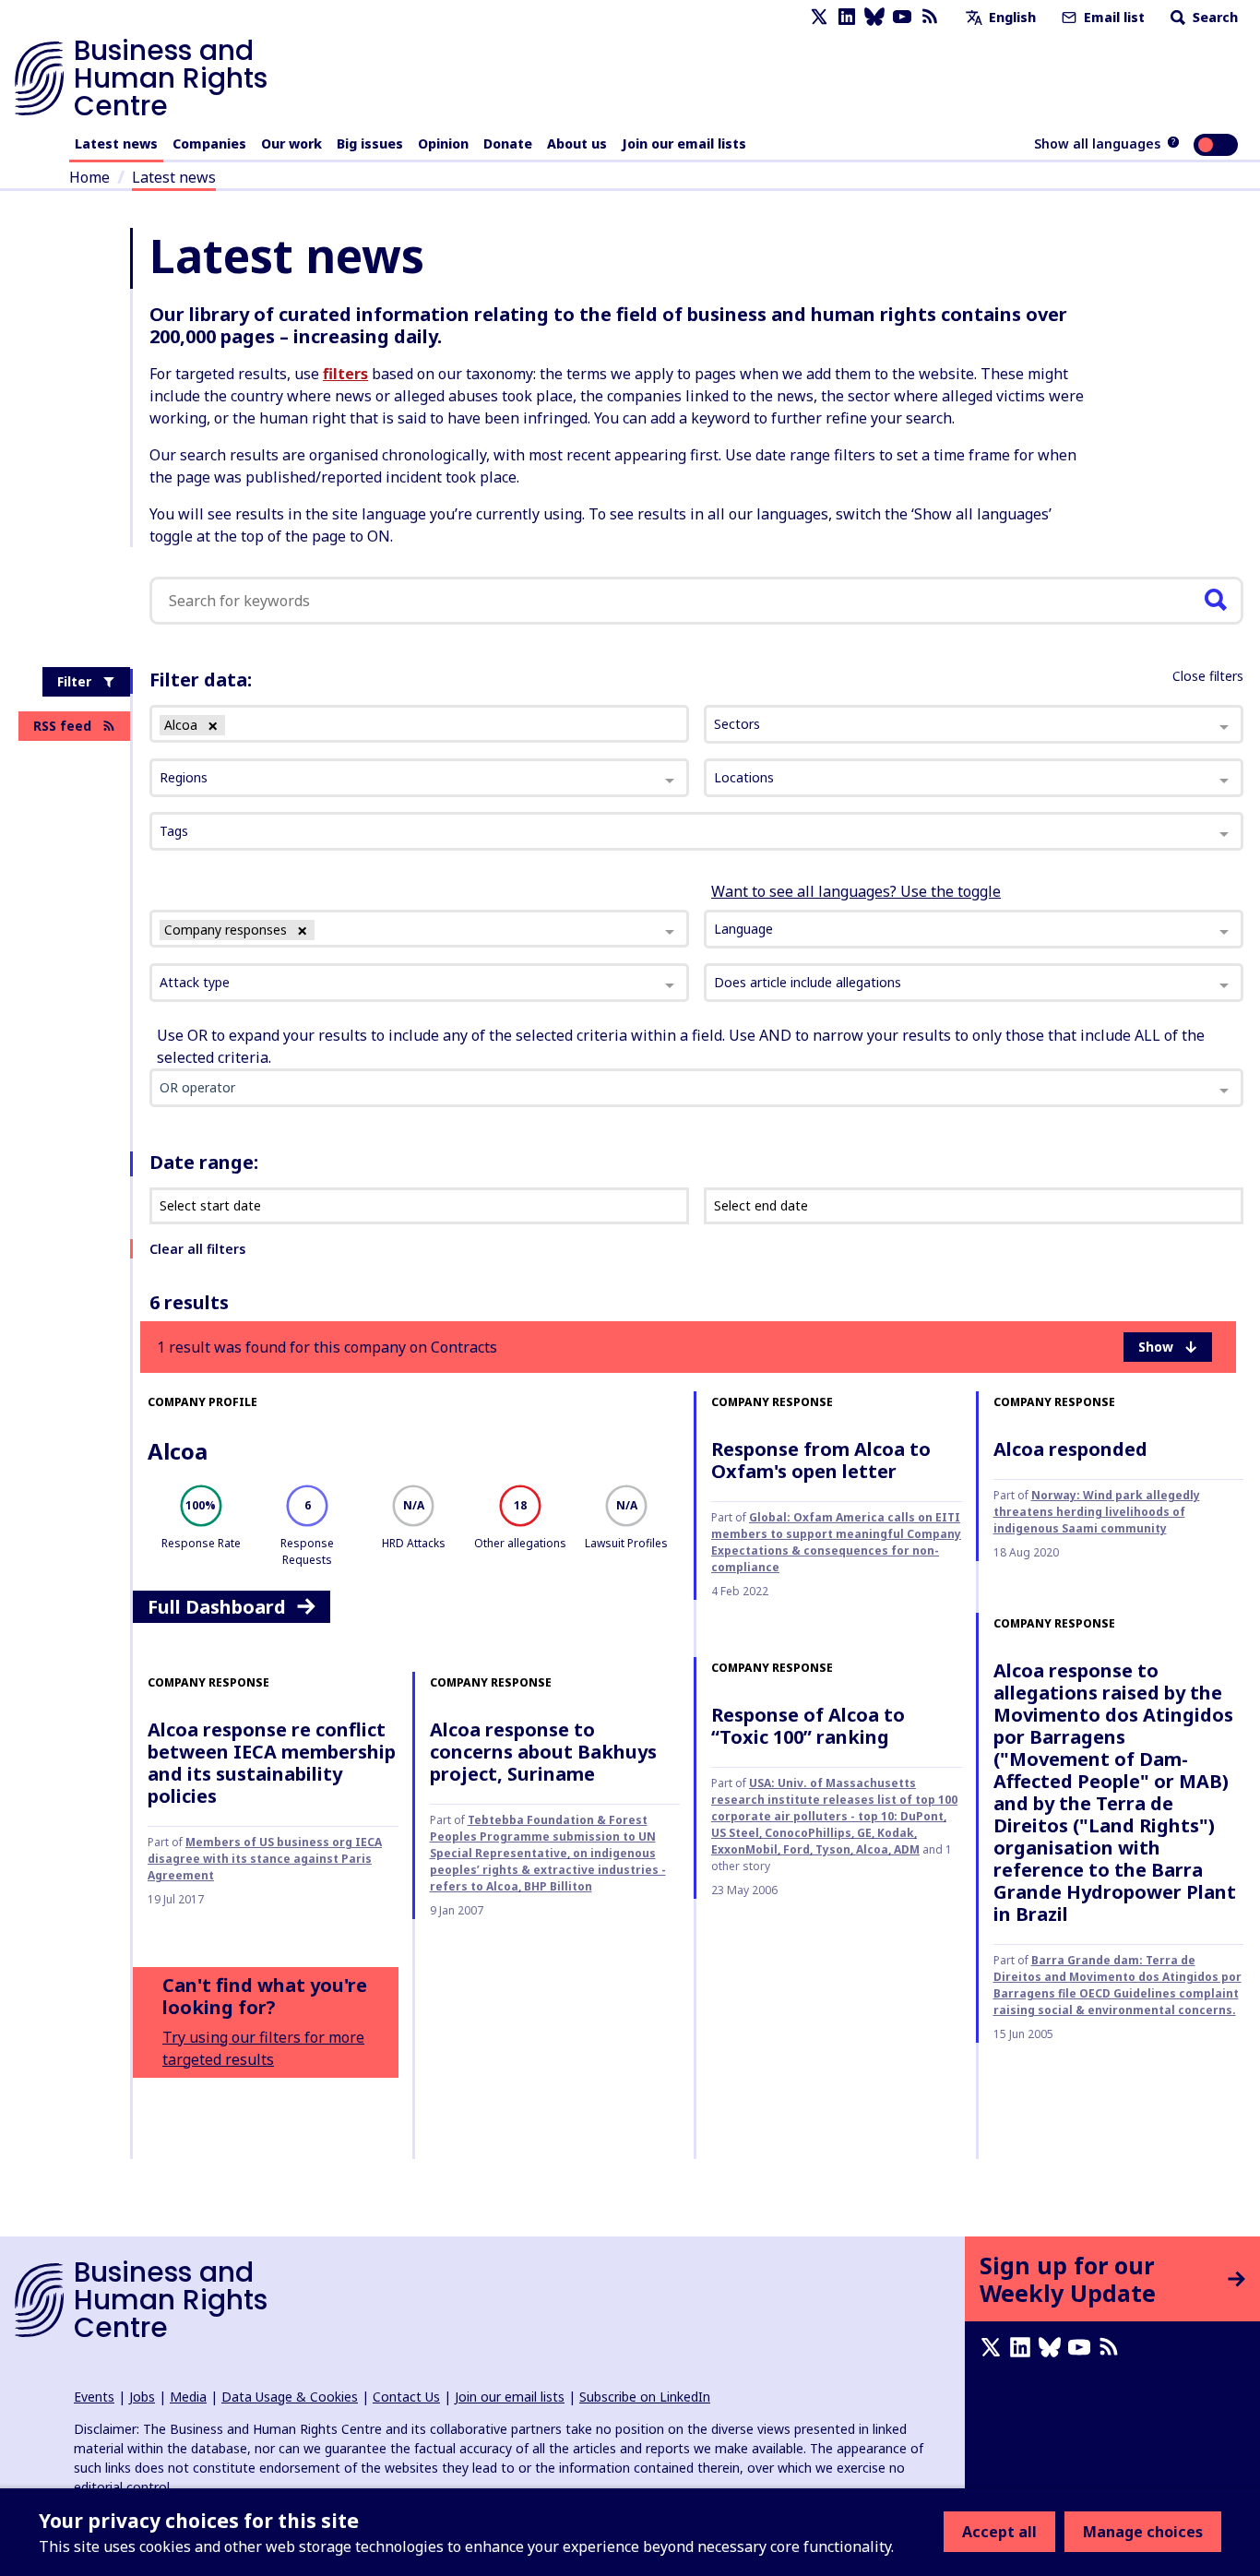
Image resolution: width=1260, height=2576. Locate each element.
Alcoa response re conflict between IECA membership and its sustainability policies (272, 1763)
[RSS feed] (930, 17)
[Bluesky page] (874, 17)
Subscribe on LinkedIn (645, 2397)
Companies (209, 143)
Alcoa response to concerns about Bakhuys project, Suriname (543, 1752)
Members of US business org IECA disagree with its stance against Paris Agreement (265, 1859)
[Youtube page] (902, 17)
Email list (1112, 17)
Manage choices (1143, 2532)
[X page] (819, 17)
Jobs (142, 2397)
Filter (74, 681)
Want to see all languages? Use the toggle (856, 891)
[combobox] (419, 929)
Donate (508, 143)
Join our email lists (684, 143)
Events (94, 2397)
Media (188, 2397)
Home (89, 177)
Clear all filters (197, 1249)
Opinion (443, 143)
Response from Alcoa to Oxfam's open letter (821, 1460)
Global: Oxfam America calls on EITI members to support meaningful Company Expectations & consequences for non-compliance (836, 1542)
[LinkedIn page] (847, 17)
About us (577, 143)
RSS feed (62, 726)
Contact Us (406, 2397)
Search (1213, 17)
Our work (291, 143)
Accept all (999, 2532)
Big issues (370, 143)
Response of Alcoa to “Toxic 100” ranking (808, 1726)
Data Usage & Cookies (290, 2397)
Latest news (116, 143)
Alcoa (178, 1451)
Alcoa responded (1070, 1449)
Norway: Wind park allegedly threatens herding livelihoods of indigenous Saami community (1097, 1512)
